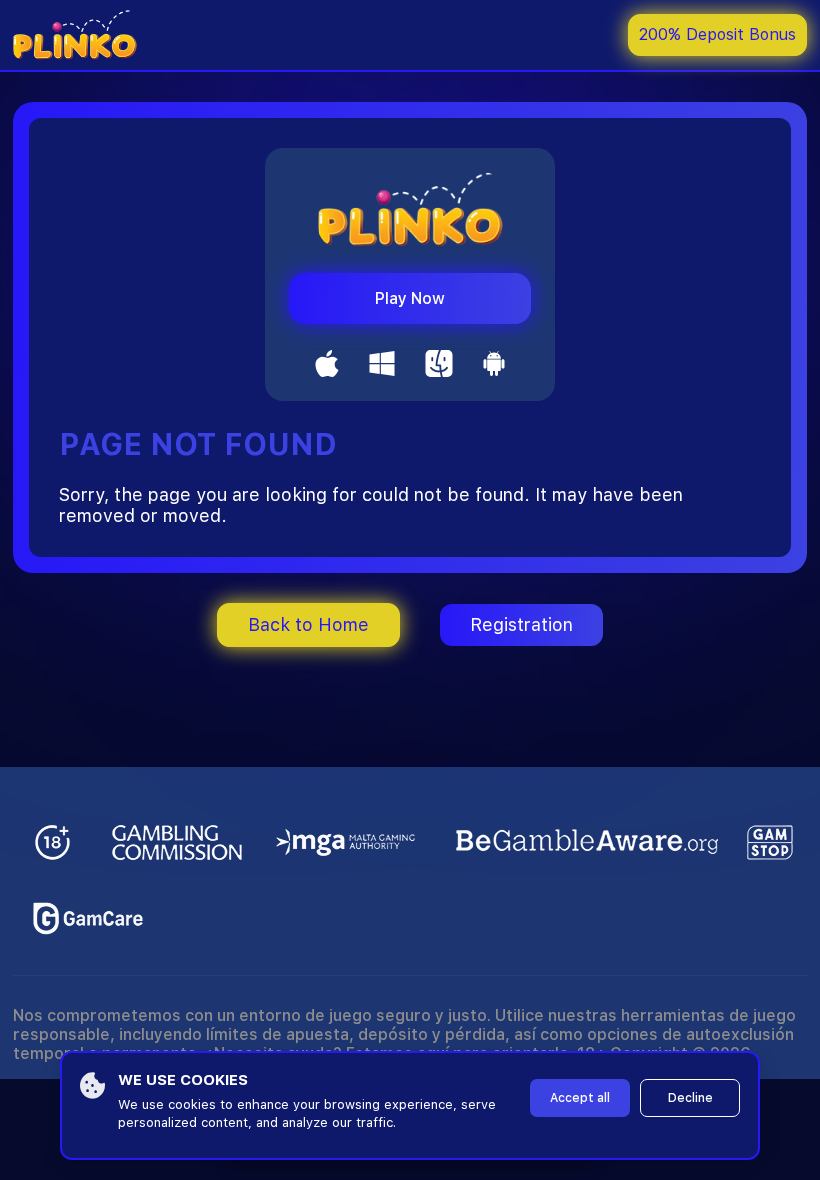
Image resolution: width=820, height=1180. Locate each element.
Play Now (410, 298)
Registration (521, 624)
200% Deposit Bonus (717, 34)
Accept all (580, 1098)
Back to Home (308, 624)
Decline (690, 1098)
